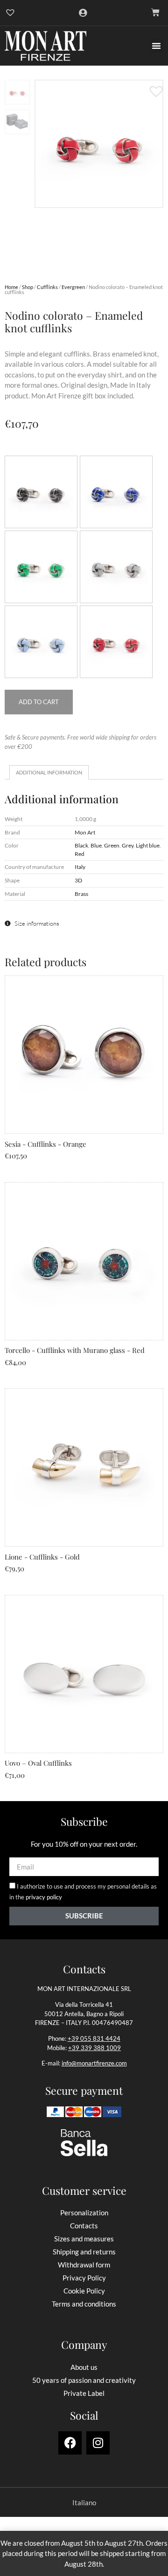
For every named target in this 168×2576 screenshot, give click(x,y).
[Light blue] (41, 642)
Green (112, 845)
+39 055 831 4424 (94, 2038)
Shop (28, 287)
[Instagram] (98, 2443)
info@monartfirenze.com (94, 2063)
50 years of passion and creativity (84, 2380)
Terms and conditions (84, 2304)
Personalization (84, 2213)
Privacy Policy (84, 2278)
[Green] (41, 567)
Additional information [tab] (49, 772)
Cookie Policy (84, 2291)
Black (81, 845)
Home (11, 287)
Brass (81, 894)
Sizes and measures (84, 2239)
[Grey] (116, 567)
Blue (96, 845)
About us (84, 2367)
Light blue (148, 845)
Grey (128, 845)
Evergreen (73, 287)
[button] (156, 46)
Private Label (84, 2393)
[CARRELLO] (155, 13)
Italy (80, 867)
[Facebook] (70, 2443)
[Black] (41, 492)
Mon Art (85, 832)
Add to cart (39, 702)
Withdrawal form (84, 2265)
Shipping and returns (84, 2252)
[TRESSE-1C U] (99, 144)
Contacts (84, 2226)
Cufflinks (47, 287)
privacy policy (44, 1897)
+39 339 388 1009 (94, 2048)
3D (78, 880)
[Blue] (116, 492)
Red (80, 854)
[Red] (116, 642)
